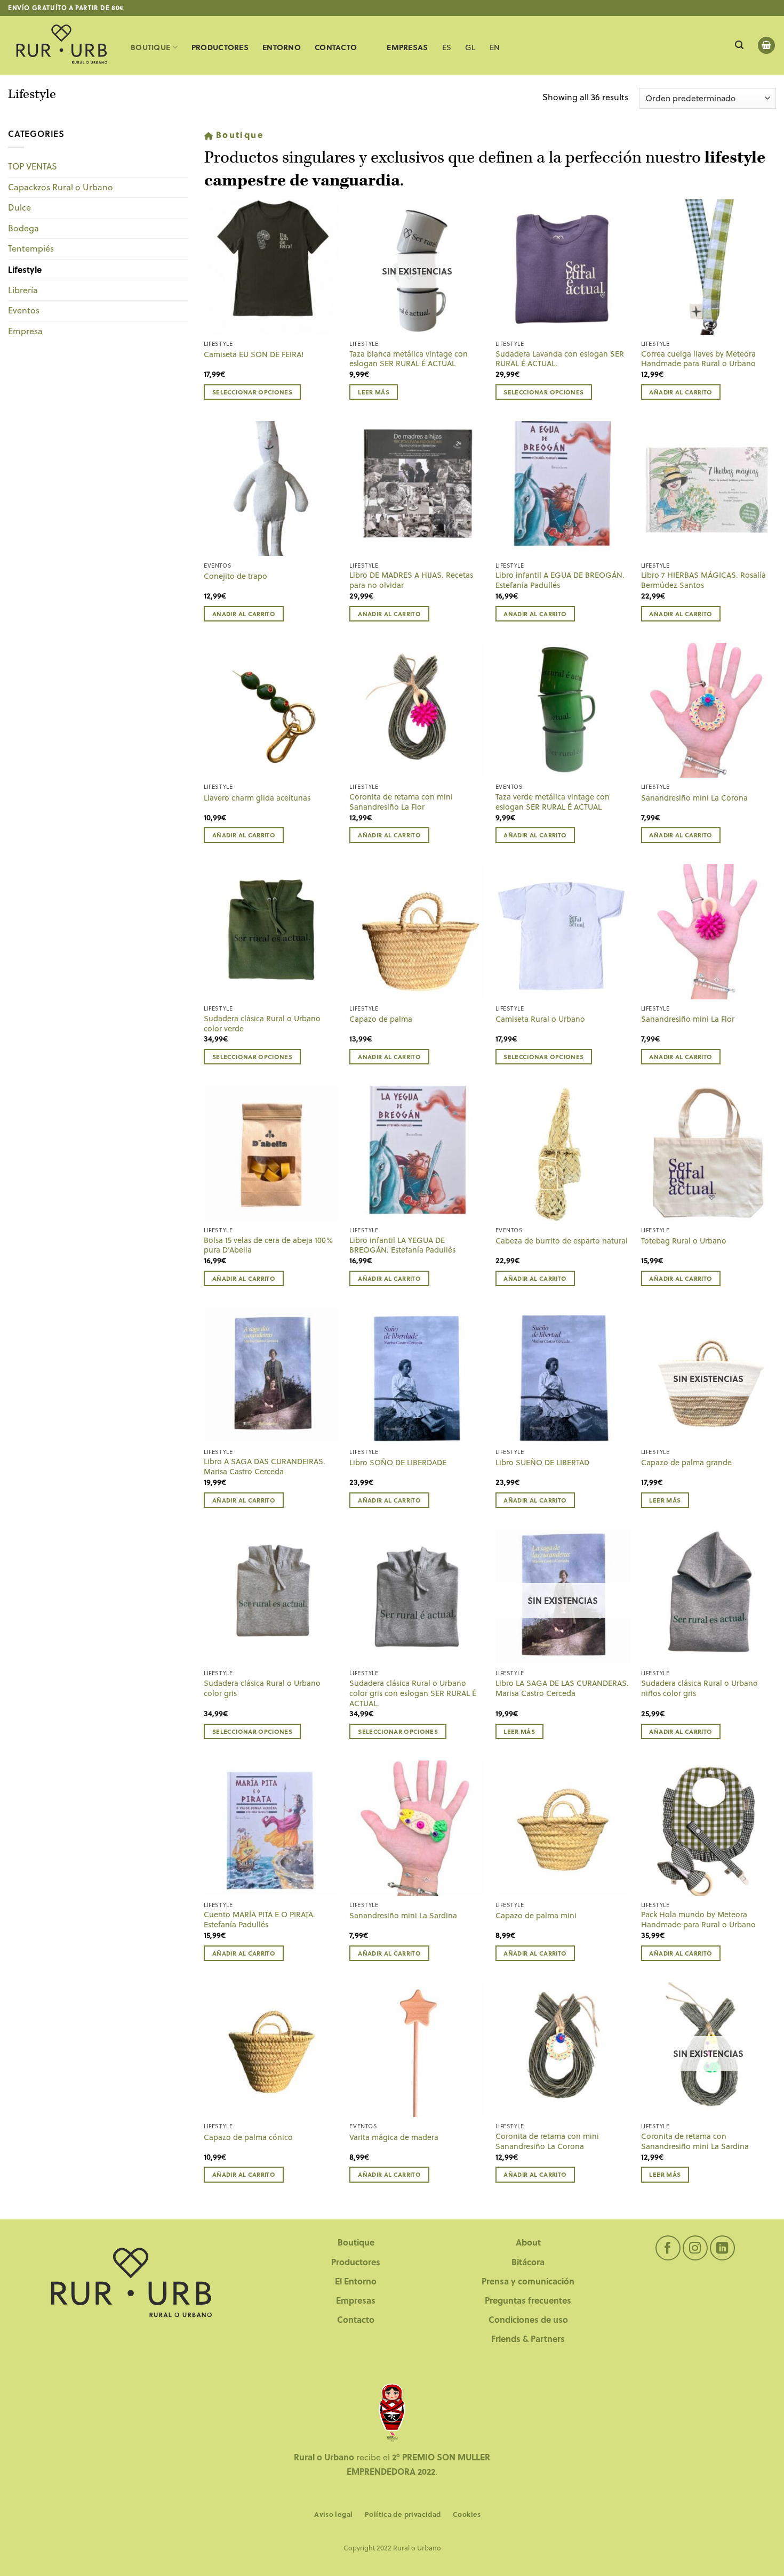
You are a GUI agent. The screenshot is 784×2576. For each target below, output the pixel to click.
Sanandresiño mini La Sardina (403, 1916)
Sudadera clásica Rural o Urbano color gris (262, 1688)
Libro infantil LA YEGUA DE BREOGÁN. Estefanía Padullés (402, 1245)
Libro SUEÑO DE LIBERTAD (542, 1463)
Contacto (336, 47)
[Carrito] (766, 46)
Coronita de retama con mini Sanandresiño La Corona (547, 2141)
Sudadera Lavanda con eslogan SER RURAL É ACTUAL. (560, 359)
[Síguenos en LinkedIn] (722, 2248)
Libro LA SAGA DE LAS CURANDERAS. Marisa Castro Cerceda (562, 1688)
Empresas (356, 2300)
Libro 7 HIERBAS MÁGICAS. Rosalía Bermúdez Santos (703, 580)
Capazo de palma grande (686, 1463)
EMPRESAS (407, 47)
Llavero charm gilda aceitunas (257, 798)
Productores (220, 47)
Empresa (25, 331)
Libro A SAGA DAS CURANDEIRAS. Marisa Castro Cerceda (265, 1467)
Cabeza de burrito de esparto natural (562, 1241)
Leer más (374, 392)
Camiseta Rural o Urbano (540, 1019)
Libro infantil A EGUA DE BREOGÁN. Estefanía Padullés (560, 580)
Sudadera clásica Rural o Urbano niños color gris (699, 1688)
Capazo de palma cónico (248, 2138)
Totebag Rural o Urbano (684, 1241)
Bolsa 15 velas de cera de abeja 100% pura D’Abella (268, 1245)
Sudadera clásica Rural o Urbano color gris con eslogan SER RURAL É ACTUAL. (413, 1693)
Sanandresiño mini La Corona (694, 798)
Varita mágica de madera (394, 2138)
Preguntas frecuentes (528, 2300)
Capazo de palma (381, 1019)
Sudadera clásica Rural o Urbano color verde (262, 1024)
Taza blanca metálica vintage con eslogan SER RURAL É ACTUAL (409, 359)
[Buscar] (739, 45)
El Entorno (356, 2281)
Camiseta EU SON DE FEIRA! (254, 355)
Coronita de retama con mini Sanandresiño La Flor (401, 802)
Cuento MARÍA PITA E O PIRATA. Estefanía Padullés (259, 1920)
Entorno (282, 47)
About (528, 2242)
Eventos (24, 310)
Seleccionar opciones (252, 392)
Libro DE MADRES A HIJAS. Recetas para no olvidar (411, 580)
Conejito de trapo (235, 576)
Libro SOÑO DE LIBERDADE (398, 1463)
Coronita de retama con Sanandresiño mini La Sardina (695, 2141)
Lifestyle (25, 269)
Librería (23, 290)
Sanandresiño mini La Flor (688, 1019)
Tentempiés (31, 248)
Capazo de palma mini (536, 1916)
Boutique (150, 47)
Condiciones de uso (528, 2319)
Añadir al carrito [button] (681, 392)
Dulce (19, 207)
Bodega (23, 228)
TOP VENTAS (33, 166)
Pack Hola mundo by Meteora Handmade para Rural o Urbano (698, 1920)
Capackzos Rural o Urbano (61, 187)
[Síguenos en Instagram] (695, 2248)
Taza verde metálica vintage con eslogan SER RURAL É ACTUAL (553, 802)
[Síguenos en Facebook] (668, 2248)
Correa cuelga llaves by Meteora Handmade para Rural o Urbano (698, 359)
